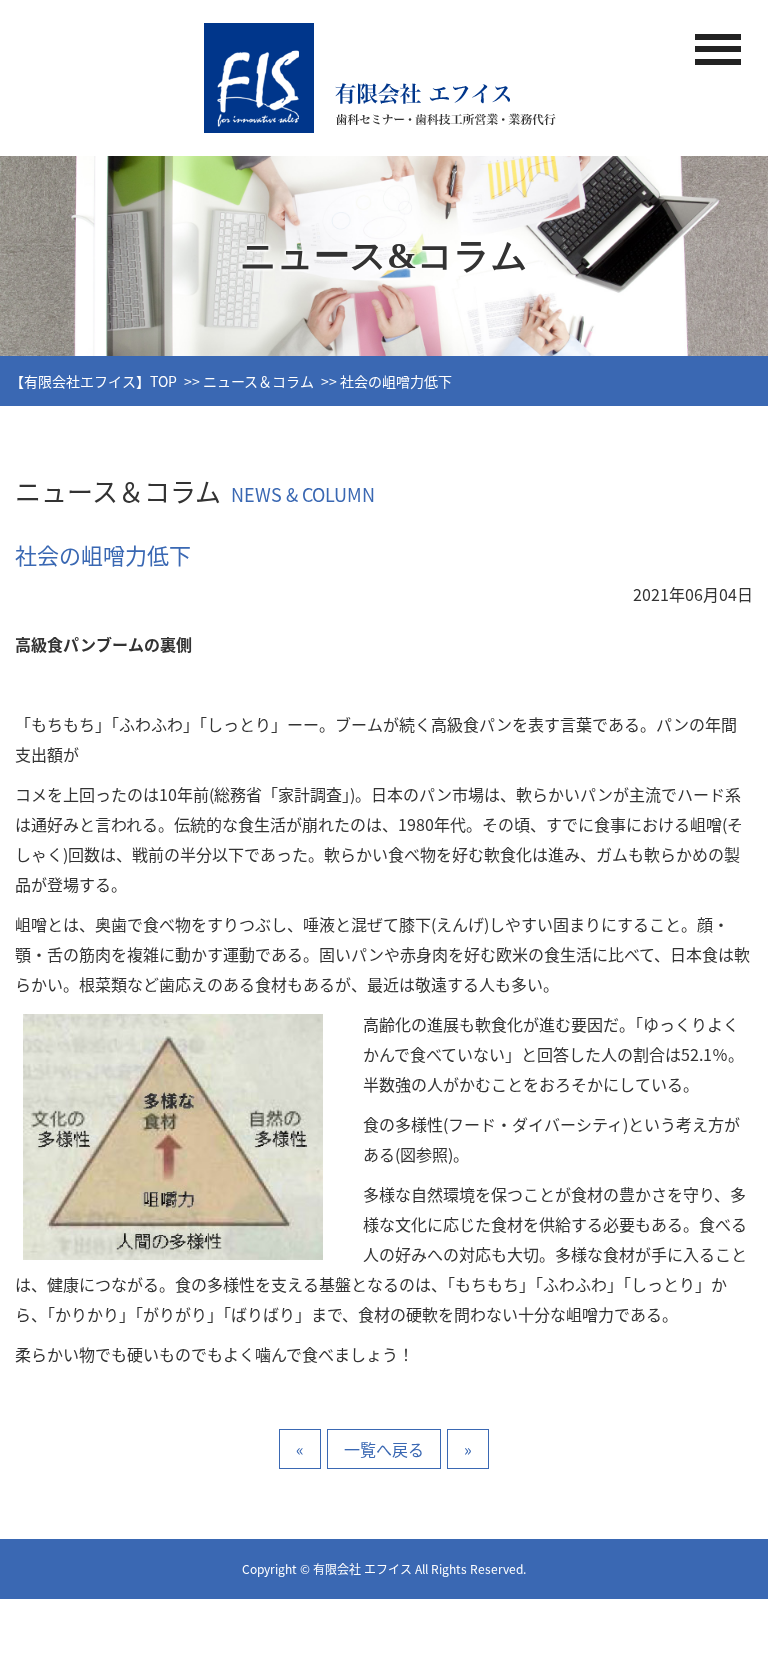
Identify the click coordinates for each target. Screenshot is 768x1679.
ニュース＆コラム (258, 381)
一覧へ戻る (384, 1449)
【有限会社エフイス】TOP (93, 381)
